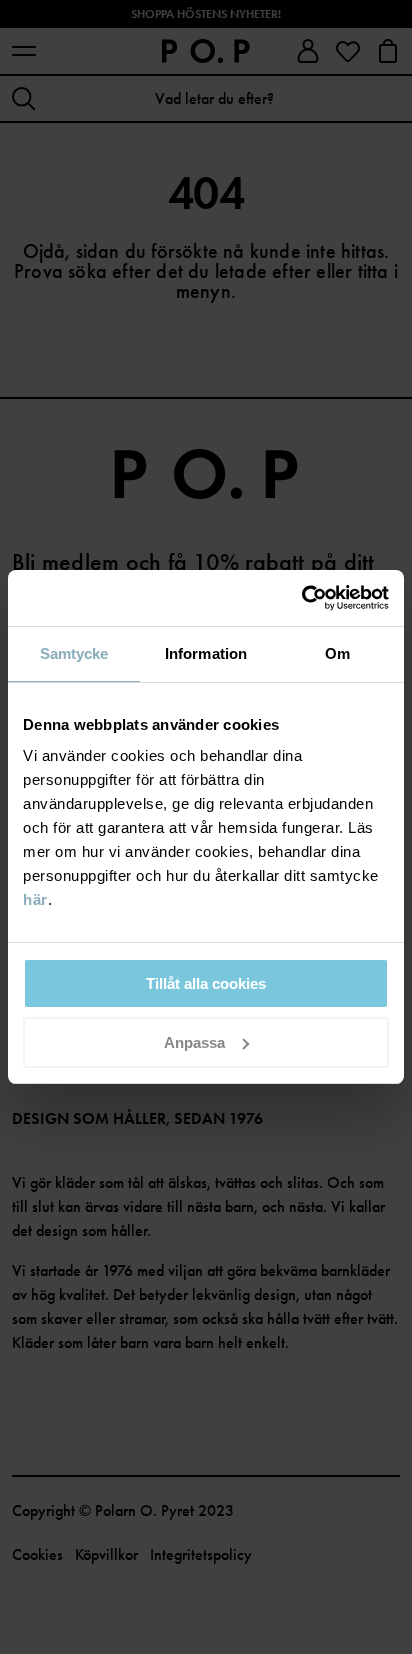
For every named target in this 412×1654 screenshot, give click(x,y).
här (35, 899)
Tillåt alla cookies (206, 983)
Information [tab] (206, 653)
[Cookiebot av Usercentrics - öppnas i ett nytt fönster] (301, 598)
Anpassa (194, 1042)
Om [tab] (337, 653)
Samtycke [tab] (74, 653)
